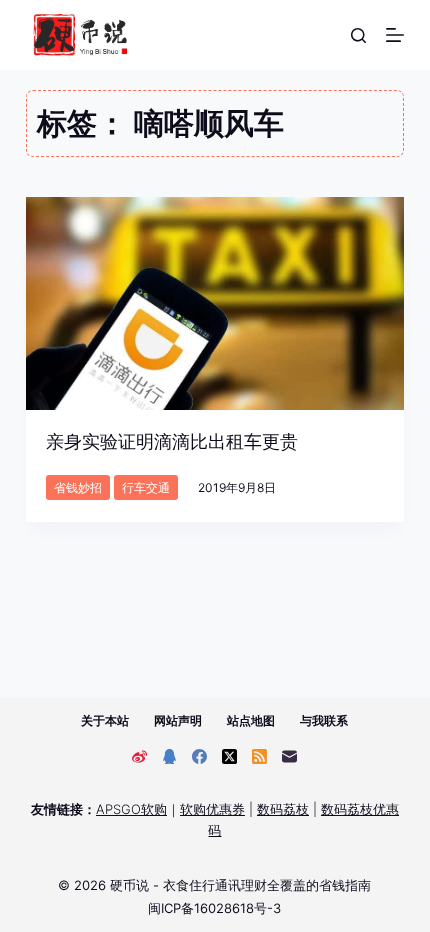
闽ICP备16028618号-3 (214, 908)
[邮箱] (289, 756)
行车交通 (146, 487)
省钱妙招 (78, 487)
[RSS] (259, 756)
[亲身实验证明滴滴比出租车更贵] (215, 303)
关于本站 (105, 720)
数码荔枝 (283, 809)
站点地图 (251, 720)
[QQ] (169, 756)
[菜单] (395, 35)
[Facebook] (199, 756)
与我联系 (324, 720)
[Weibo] (139, 756)
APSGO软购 (131, 809)
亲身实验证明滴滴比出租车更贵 (172, 441)
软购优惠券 (212, 809)
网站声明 (178, 720)
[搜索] (358, 35)
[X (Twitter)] (229, 756)
